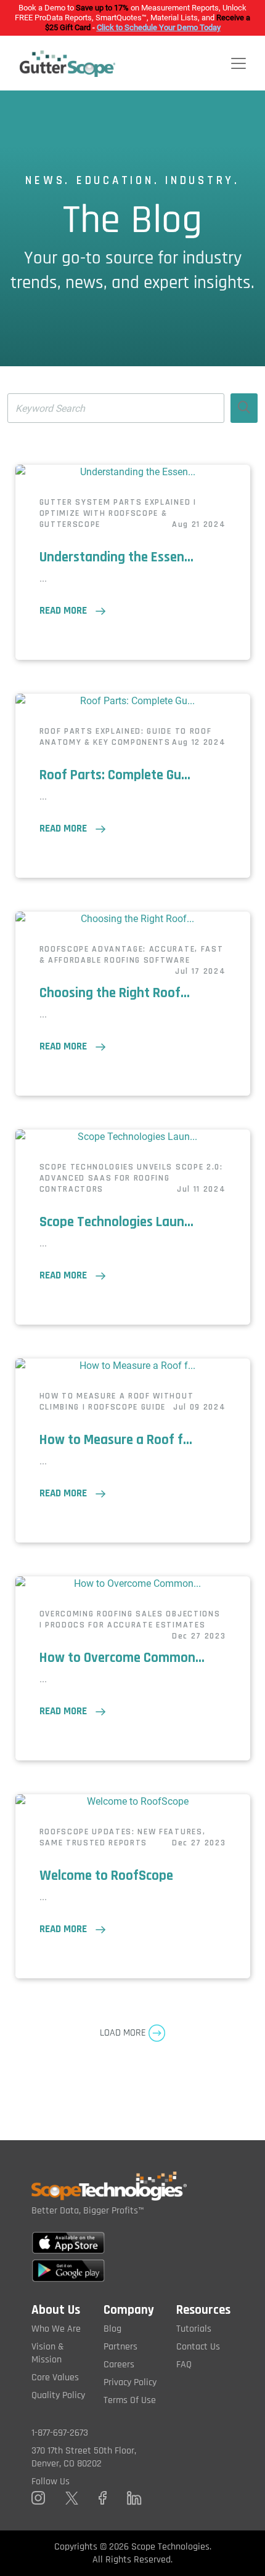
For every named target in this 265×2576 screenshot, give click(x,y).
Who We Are (56, 2329)
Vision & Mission (48, 2353)
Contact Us (198, 2347)
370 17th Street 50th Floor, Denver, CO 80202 (84, 2457)
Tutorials (194, 2329)
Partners (120, 2347)
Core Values (55, 2377)
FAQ (184, 2365)
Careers (119, 2365)
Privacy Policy (130, 2382)
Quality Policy (58, 2395)
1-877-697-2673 (60, 2433)
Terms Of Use (130, 2400)
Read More (67, 611)
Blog (112, 2329)
